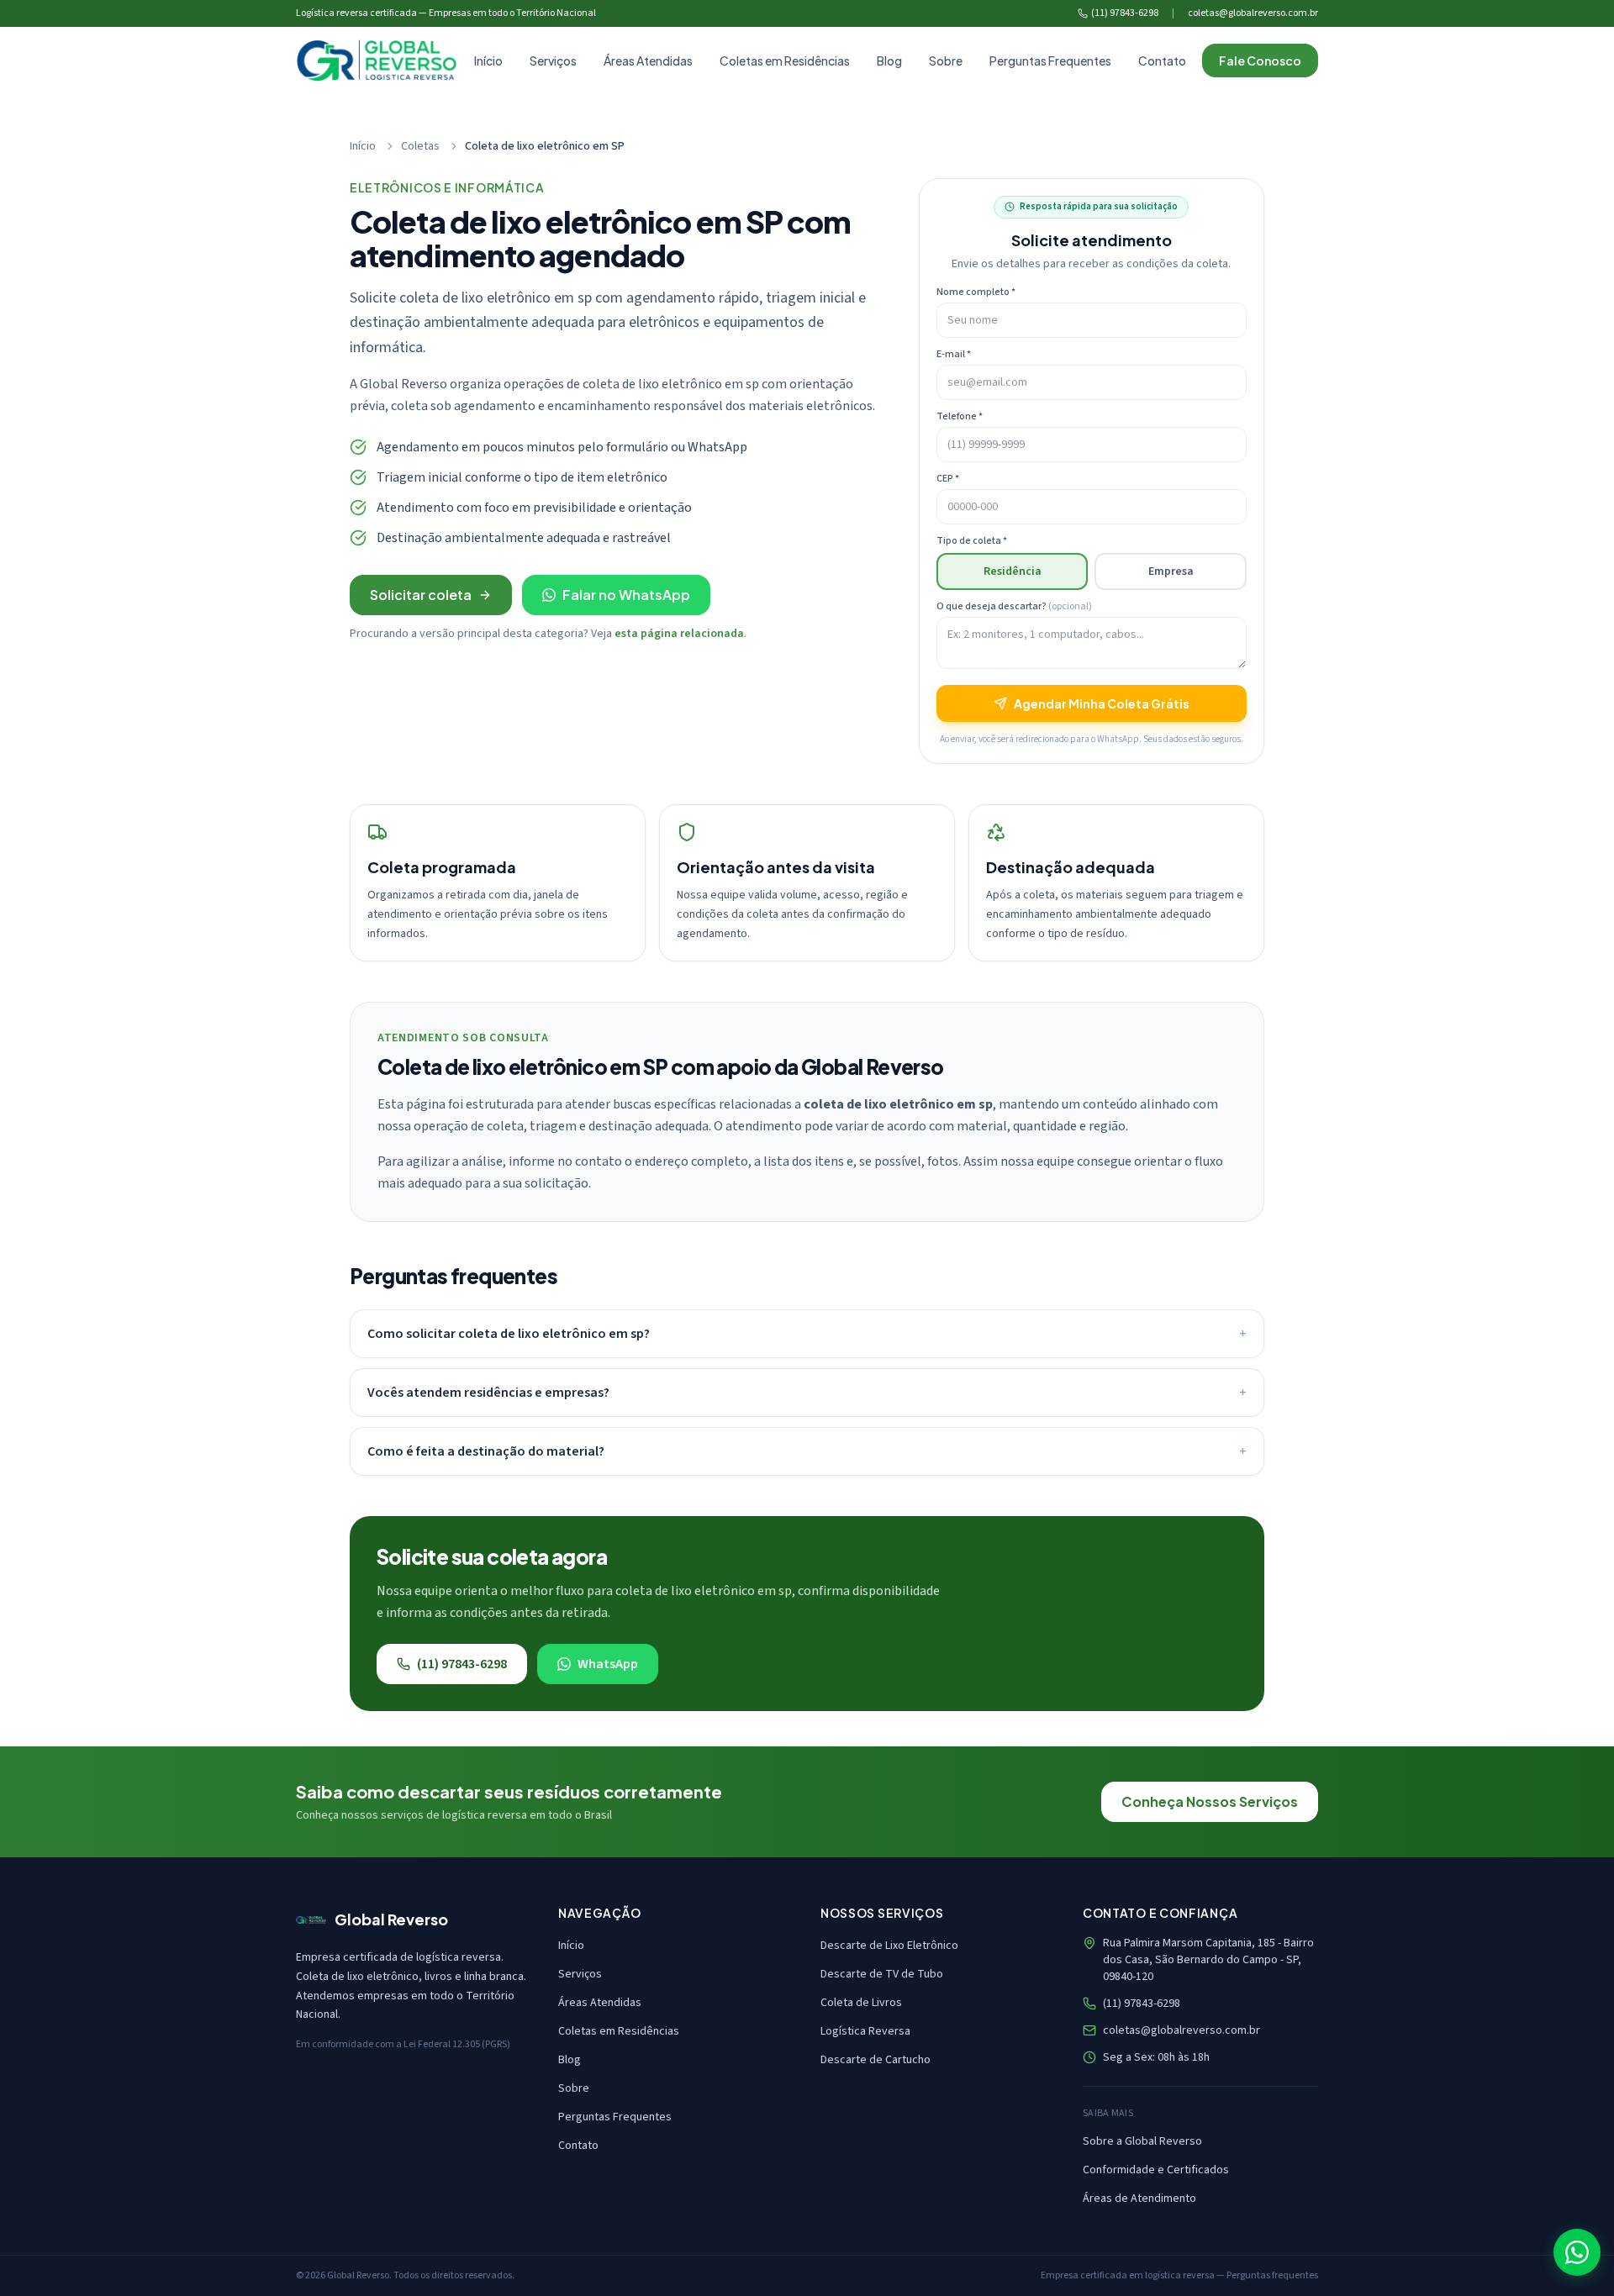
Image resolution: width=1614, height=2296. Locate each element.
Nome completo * (976, 292)
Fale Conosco (1260, 61)
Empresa (1171, 571)
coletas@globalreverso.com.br (1253, 13)
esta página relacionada (679, 634)
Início (488, 61)
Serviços (553, 61)
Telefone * (960, 417)
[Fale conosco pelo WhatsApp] (1577, 2252)
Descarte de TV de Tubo (882, 1974)
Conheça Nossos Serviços (1210, 1801)
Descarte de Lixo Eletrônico (889, 1946)
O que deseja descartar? (1014, 607)
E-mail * (954, 355)
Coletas (420, 146)
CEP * (948, 479)
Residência (1013, 571)
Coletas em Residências (785, 61)
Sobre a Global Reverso (1142, 2141)
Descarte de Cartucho (876, 2060)
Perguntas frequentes (1272, 2275)
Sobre (946, 61)
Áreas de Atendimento (1139, 2199)
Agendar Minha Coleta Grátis (1102, 703)
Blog (889, 61)
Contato (1162, 61)
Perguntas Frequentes (1050, 61)
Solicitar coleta (421, 595)
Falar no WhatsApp (626, 595)
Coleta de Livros (861, 2003)
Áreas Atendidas (648, 61)
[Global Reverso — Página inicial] (377, 61)
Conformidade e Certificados (1156, 2170)
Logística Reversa (865, 2031)
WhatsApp (608, 1664)
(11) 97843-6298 (1125, 13)
